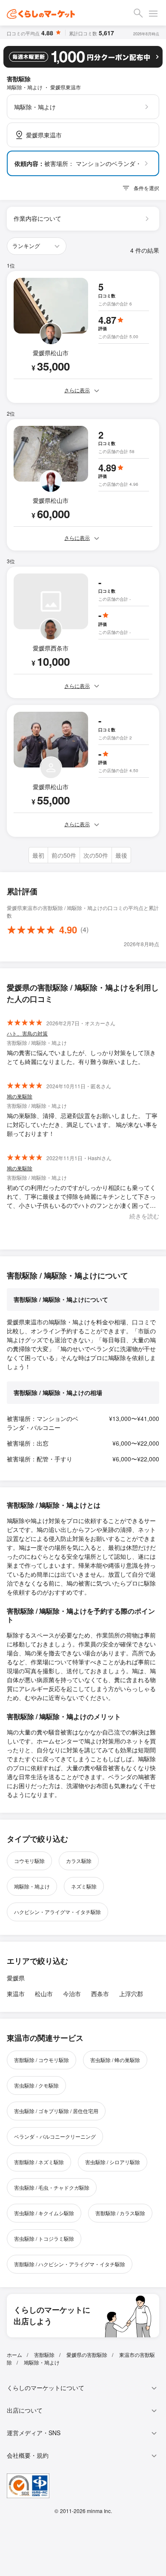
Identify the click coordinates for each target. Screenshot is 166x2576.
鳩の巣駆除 (20, 1096)
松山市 (44, 1994)
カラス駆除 (79, 1861)
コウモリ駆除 (29, 1861)
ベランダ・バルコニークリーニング (55, 2136)
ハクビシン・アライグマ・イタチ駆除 (57, 1912)
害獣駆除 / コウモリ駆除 (41, 2060)
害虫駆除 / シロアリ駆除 (113, 2162)
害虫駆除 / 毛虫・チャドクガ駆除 (52, 2187)
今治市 (72, 1994)
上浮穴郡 (131, 1994)
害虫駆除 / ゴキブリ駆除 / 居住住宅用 (56, 2111)
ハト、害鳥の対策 (27, 1033)
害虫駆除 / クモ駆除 (36, 2085)
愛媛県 (16, 1978)
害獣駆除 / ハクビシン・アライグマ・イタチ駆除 (70, 2264)
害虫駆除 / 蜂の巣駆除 (115, 2060)
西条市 (100, 1994)
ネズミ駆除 (84, 1886)
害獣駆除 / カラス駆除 (120, 2213)
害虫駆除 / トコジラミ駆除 (44, 2238)
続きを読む (144, 1216)
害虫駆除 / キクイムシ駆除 (44, 2213)
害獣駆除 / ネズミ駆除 (39, 2162)
